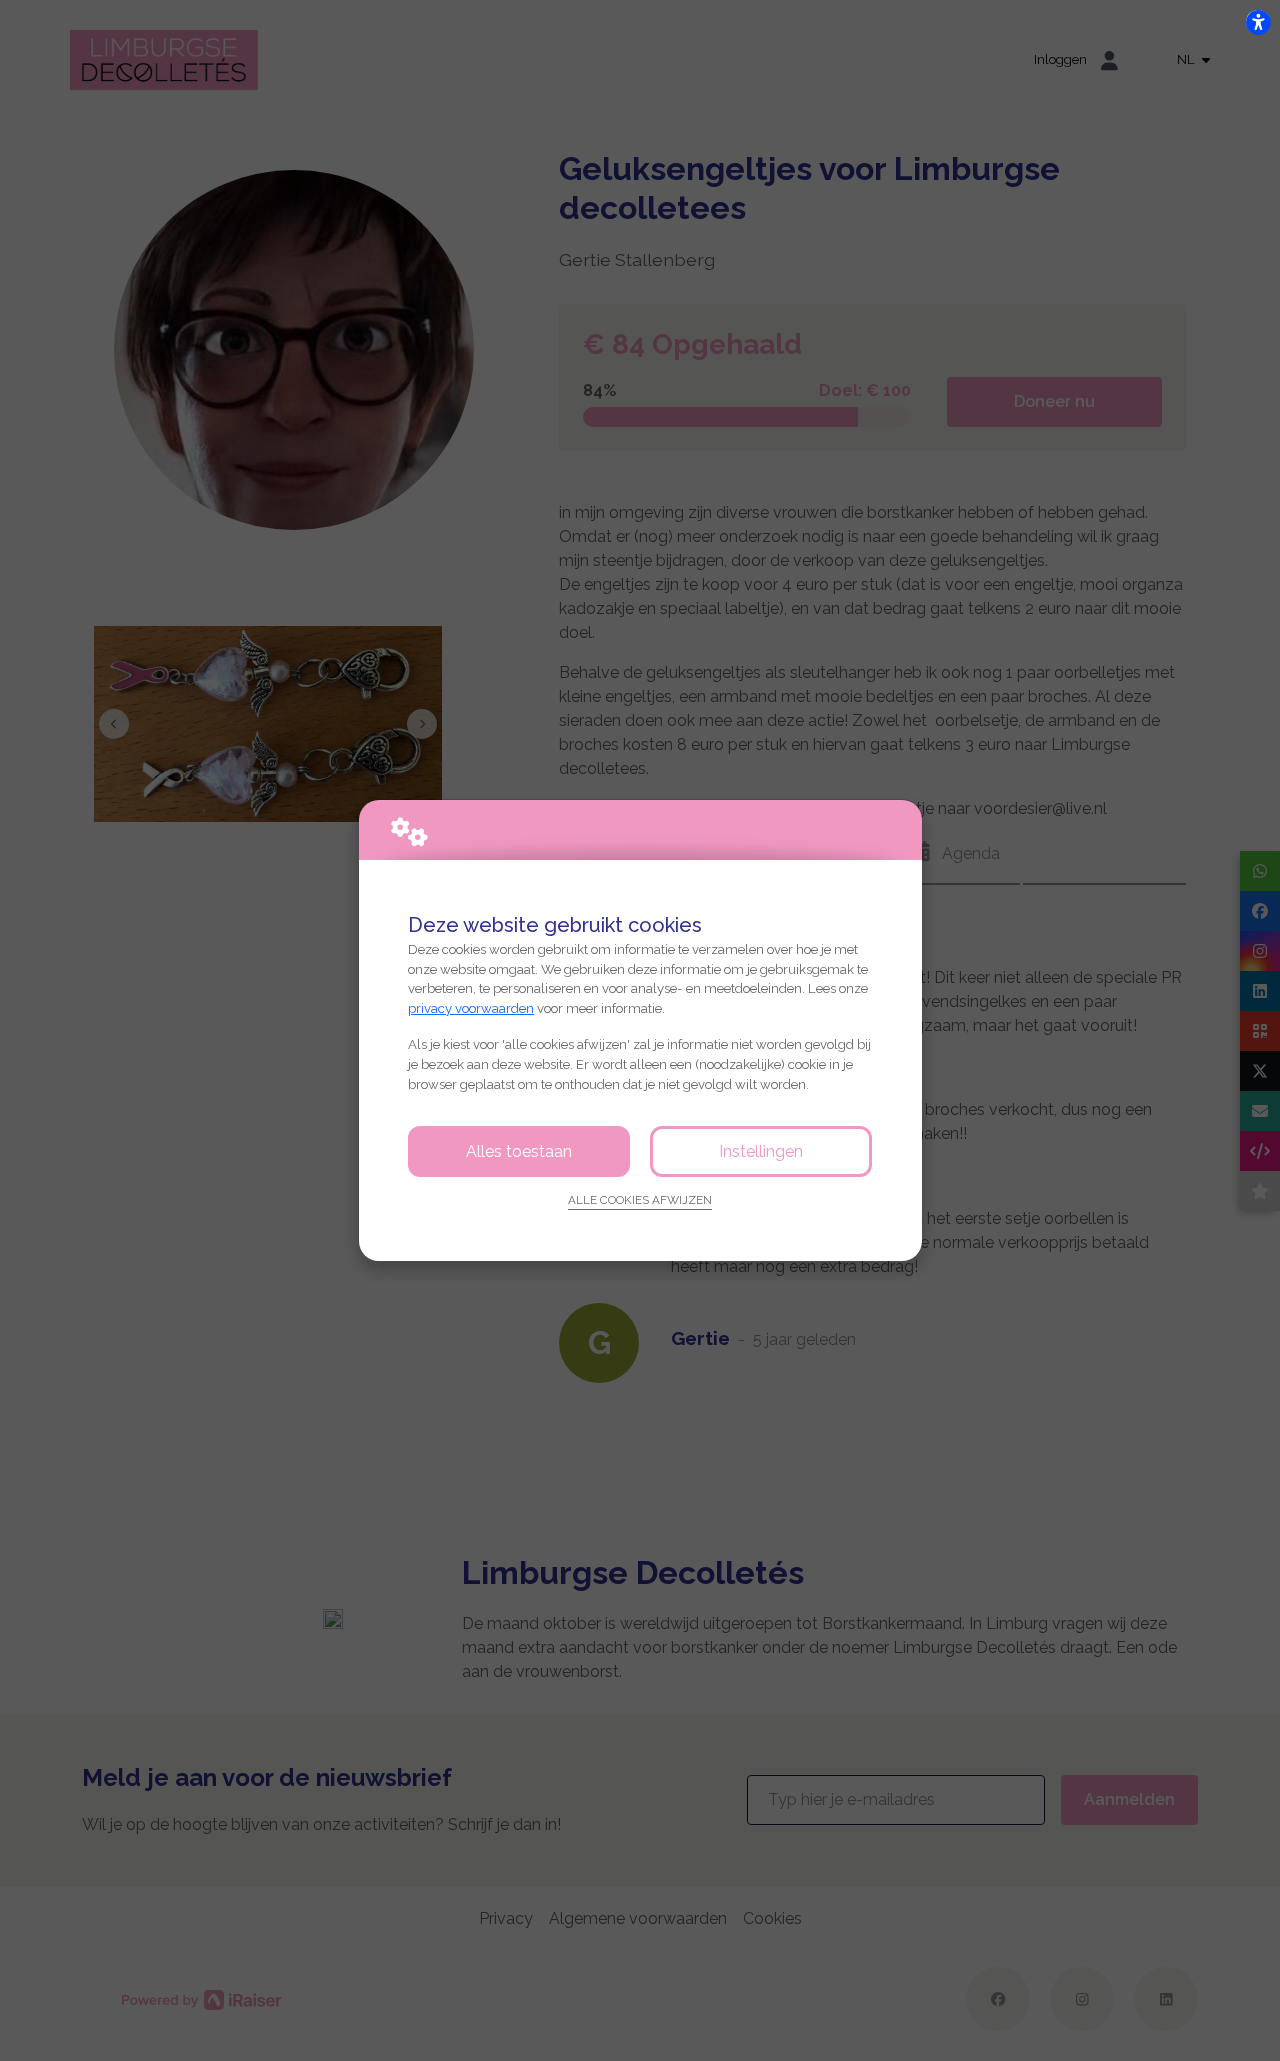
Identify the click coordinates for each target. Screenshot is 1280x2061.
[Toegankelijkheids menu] (1258, 22)
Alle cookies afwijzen (640, 1200)
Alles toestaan (519, 1151)
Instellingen (761, 1151)
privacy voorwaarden (471, 1008)
